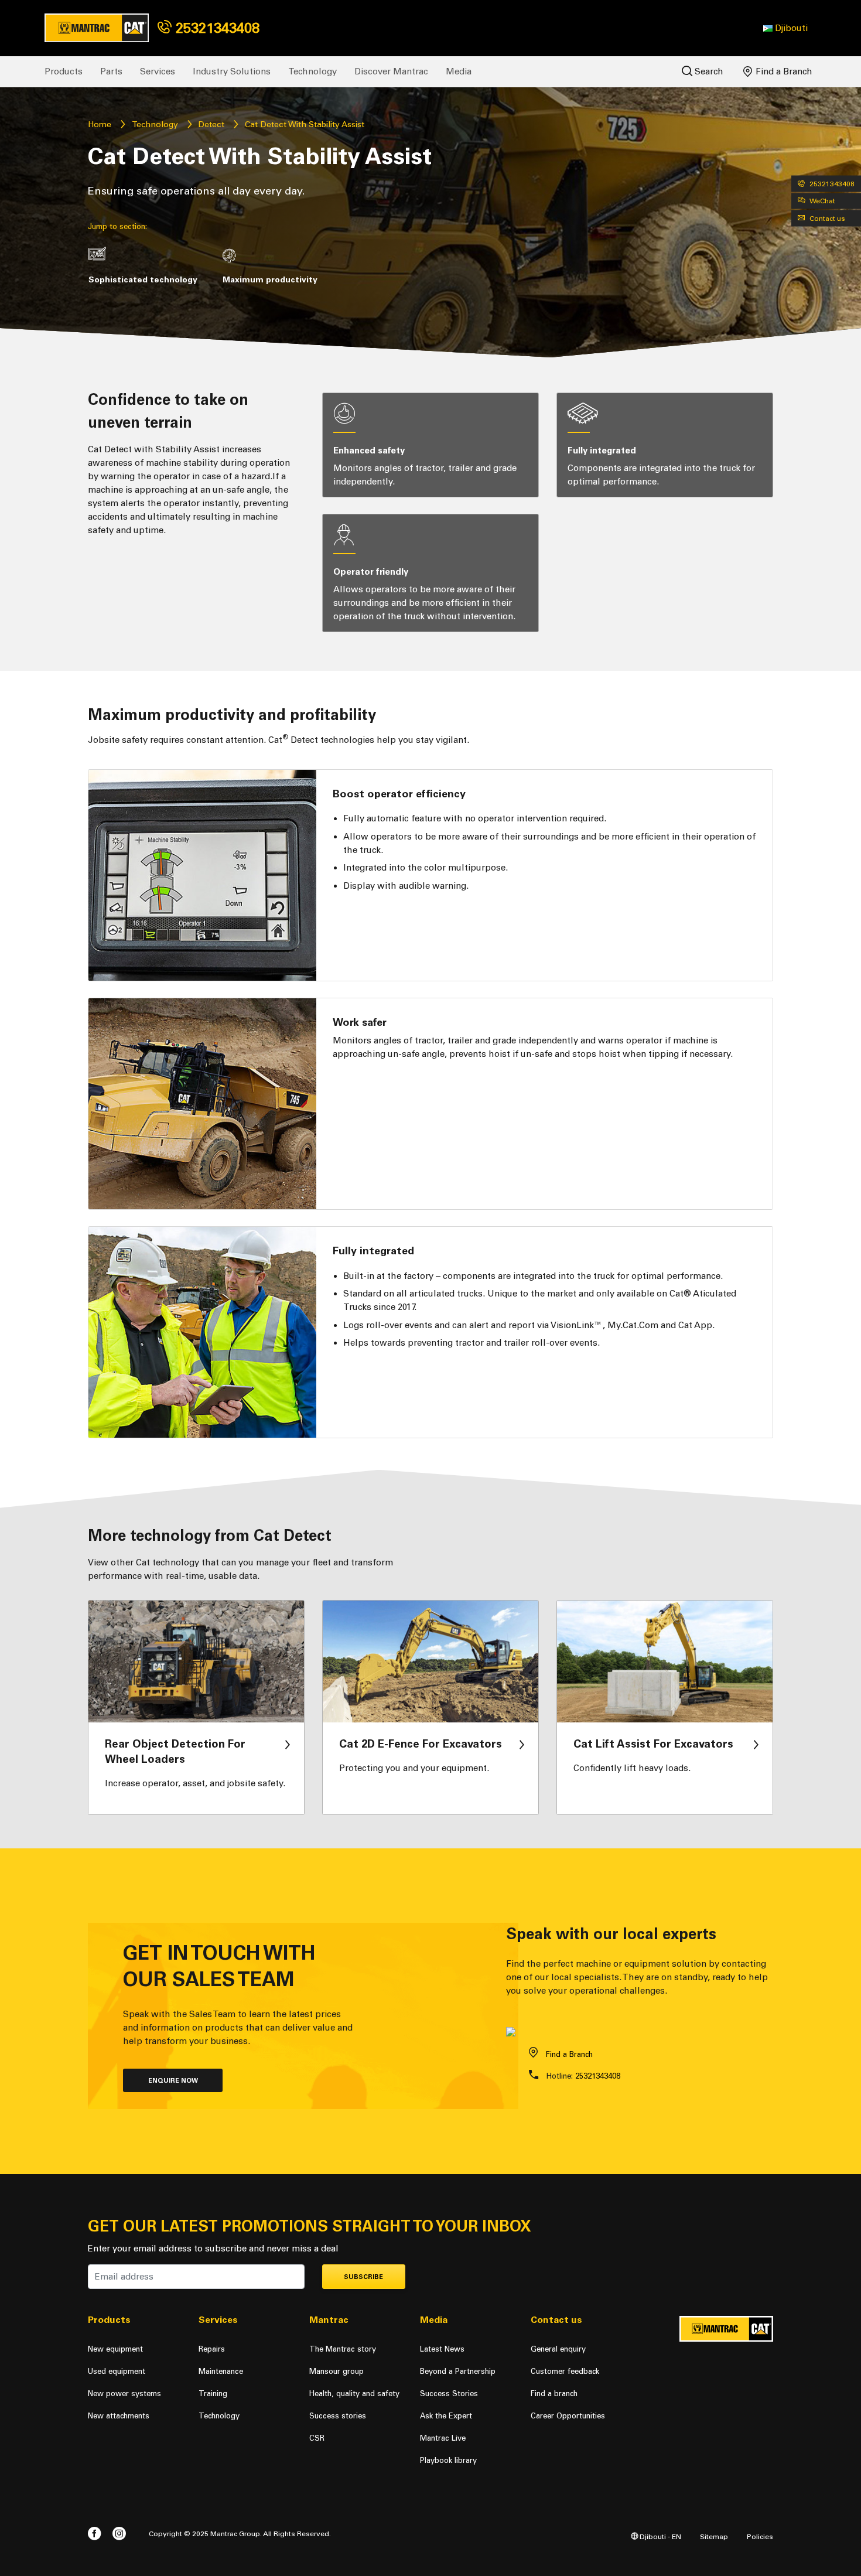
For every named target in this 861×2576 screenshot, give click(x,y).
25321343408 (216, 28)
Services (158, 71)
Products (64, 71)
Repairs (212, 2349)
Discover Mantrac (391, 71)
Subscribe (363, 2277)
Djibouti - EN (660, 2536)
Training (213, 2394)
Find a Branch (783, 71)
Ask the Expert (446, 2416)
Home (100, 124)
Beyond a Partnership (458, 2371)
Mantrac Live (443, 2438)
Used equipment (117, 2371)
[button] (785, 28)
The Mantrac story (343, 2349)
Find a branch (554, 2394)
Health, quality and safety (354, 2394)
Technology (312, 71)
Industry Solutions (232, 71)
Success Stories (449, 2394)
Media (459, 71)
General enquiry (558, 2349)
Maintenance (221, 2371)
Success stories (338, 2416)
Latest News (442, 2349)
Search (708, 71)
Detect (211, 124)
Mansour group (336, 2371)
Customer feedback (565, 2371)
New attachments (119, 2416)
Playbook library (448, 2460)
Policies (760, 2536)
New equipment (115, 2349)
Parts (111, 71)
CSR (317, 2438)
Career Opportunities (568, 2416)
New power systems (124, 2394)
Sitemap (714, 2536)
